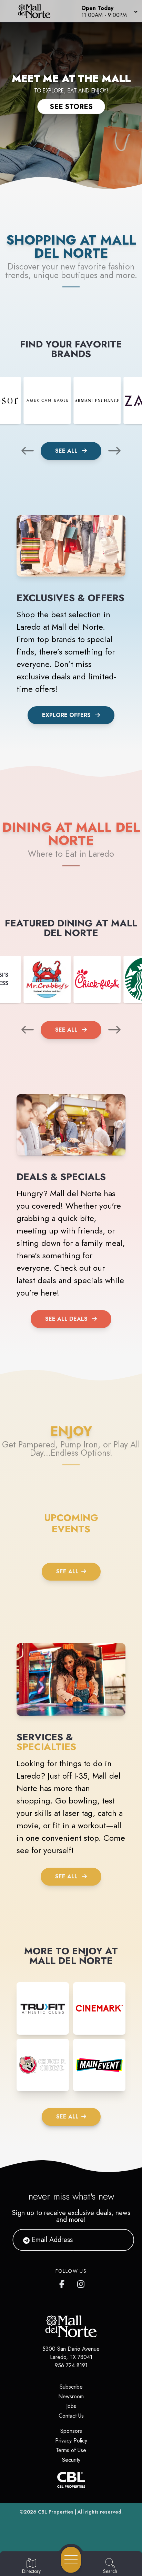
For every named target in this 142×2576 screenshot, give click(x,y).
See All (67, 451)
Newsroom (71, 2396)
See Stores (71, 107)
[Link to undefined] (47, 400)
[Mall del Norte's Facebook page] (63, 2283)
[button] (109, 11)
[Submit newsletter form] (120, 2240)
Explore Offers (66, 715)
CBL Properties (56, 2512)
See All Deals (66, 1319)
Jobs (71, 2406)
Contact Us (71, 2416)
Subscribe (71, 2387)
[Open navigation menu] (71, 2560)
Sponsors (71, 2431)
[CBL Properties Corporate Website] (71, 2480)
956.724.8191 (71, 2365)
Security (71, 2460)
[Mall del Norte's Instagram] (81, 2283)
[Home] (37, 11)
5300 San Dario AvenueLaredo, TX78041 (71, 2353)
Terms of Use (71, 2450)
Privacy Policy (71, 2441)
